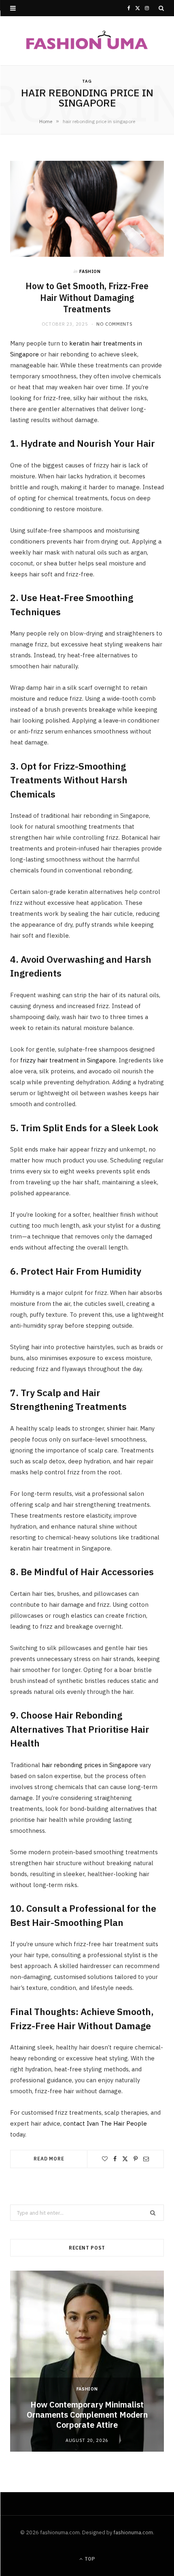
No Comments (114, 324)
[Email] (146, 2159)
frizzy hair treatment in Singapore (68, 1060)
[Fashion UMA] (87, 41)
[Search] (161, 8)
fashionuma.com (133, 2532)
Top (89, 2559)
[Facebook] (115, 2159)
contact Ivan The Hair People (105, 2123)
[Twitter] (125, 2159)
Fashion (90, 271)
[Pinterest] (136, 2159)
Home (46, 121)
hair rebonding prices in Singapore (90, 1765)
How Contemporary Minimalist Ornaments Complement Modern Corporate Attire (87, 2415)
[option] (87, 2361)
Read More (49, 2159)
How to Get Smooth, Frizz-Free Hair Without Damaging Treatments (87, 298)
